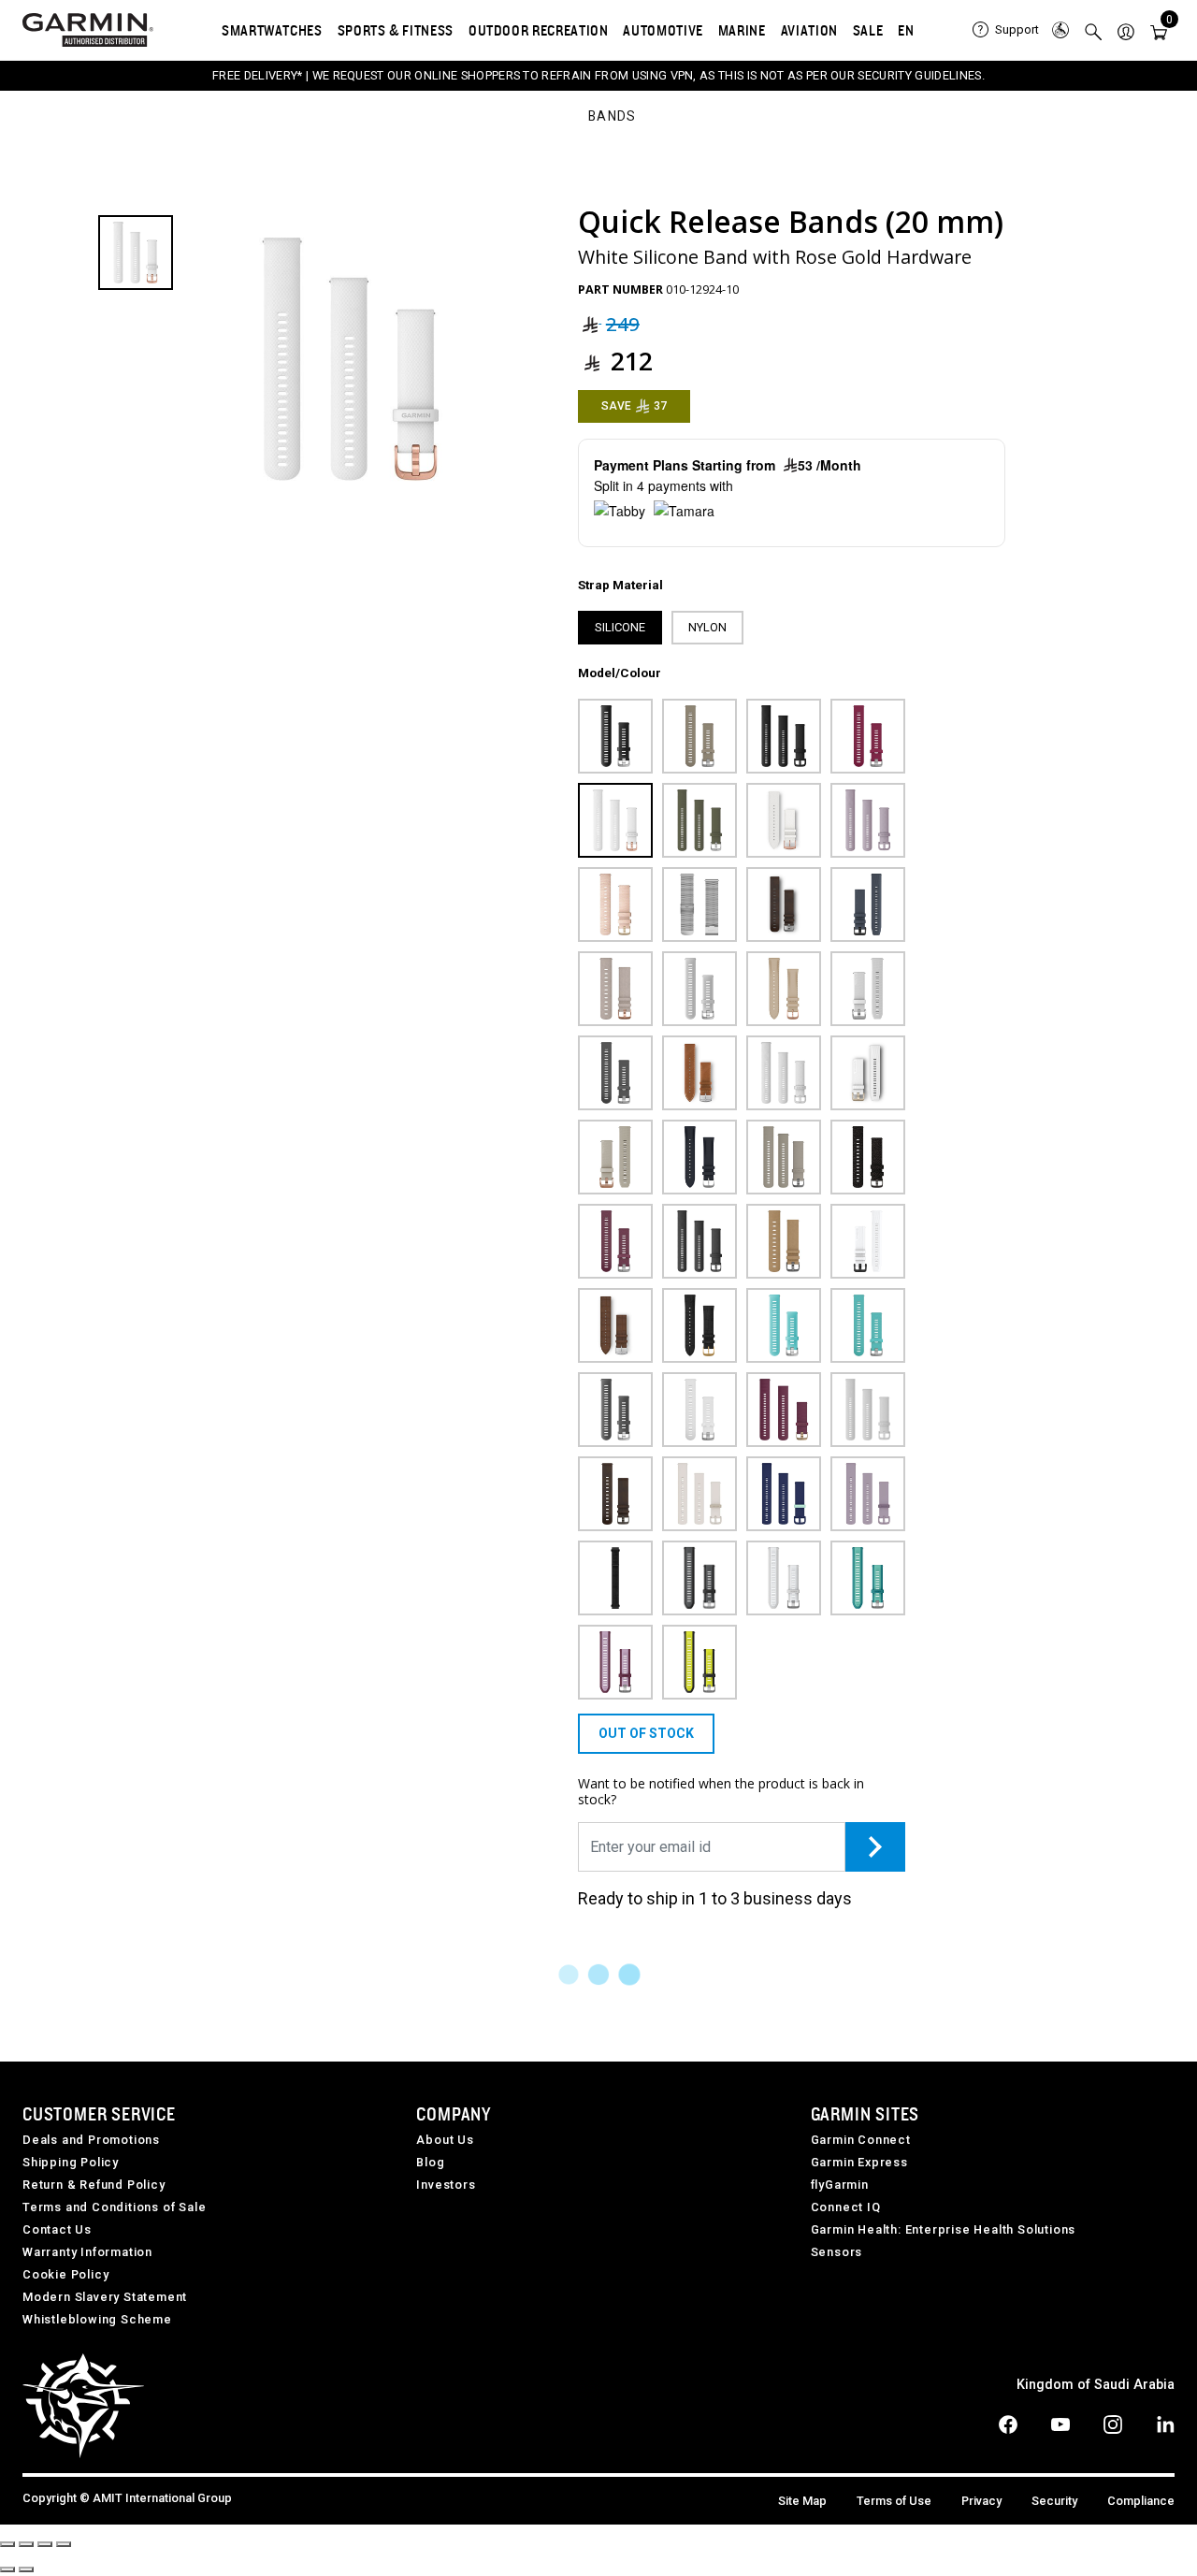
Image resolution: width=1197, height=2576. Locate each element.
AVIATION (809, 30)
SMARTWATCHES (272, 30)
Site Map (802, 2501)
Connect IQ (846, 2207)
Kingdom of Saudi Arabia (1096, 2385)
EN (906, 30)
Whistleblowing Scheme (97, 2319)
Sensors (837, 2252)
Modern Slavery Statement (105, 2297)
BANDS (613, 117)
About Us (445, 2140)
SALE (868, 30)
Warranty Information (87, 2252)
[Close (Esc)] (7, 2544)
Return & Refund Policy (94, 2185)
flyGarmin (840, 2185)
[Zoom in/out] (64, 2544)
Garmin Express (859, 2162)
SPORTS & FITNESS (396, 30)
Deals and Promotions (91, 2140)
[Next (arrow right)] (26, 2569)
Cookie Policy (65, 2274)
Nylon (707, 627)
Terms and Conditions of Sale (114, 2207)
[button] (1126, 30)
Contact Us (57, 2229)
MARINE (742, 30)
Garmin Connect (861, 2140)
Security (1054, 2501)
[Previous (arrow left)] (7, 2569)
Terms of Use (894, 2501)
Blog (430, 2162)
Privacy (981, 2501)
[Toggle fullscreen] (45, 2544)
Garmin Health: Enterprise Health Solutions (944, 2229)
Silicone (620, 627)
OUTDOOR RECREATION (539, 30)
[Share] (26, 2544)
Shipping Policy (71, 2162)
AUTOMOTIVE (663, 30)
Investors (446, 2185)
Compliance (1141, 2501)
